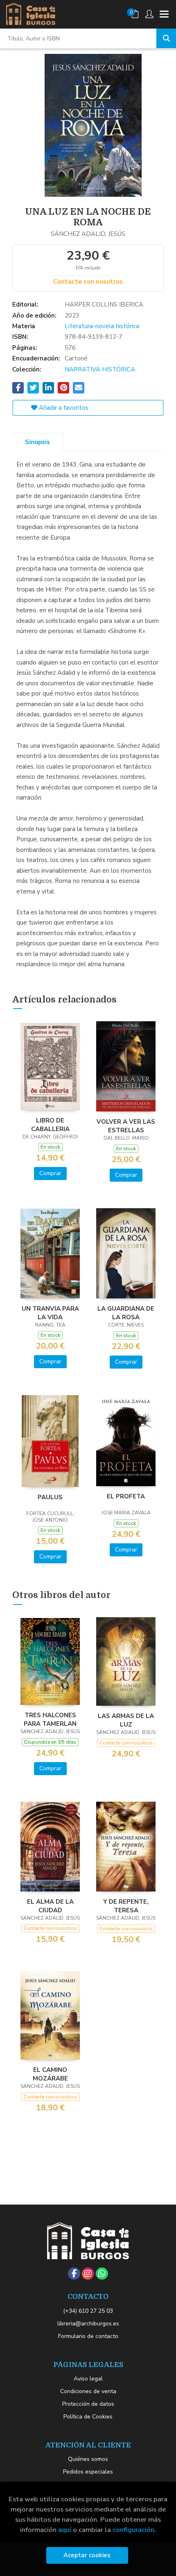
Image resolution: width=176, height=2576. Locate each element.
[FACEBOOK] (74, 2274)
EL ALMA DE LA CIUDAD (50, 1906)
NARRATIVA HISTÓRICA (100, 369)
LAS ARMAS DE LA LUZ (126, 1720)
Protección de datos (88, 2404)
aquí (65, 2530)
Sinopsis (37, 442)
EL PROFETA (126, 1496)
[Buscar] (166, 38)
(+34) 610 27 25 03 (88, 2311)
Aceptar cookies (87, 2555)
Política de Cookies (88, 2417)
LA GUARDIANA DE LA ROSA (126, 1313)
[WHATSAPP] (102, 2274)
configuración (133, 2530)
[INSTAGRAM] (88, 2274)
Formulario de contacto (88, 2336)
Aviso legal (88, 2379)
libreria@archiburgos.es (88, 2324)
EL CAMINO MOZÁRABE (50, 2074)
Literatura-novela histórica (102, 326)
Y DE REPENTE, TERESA (126, 1906)
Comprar (50, 1173)
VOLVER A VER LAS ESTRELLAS (126, 1126)
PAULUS (50, 1497)
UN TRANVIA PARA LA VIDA (50, 1313)
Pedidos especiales (88, 2472)
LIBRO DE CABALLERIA (50, 1125)
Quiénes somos (88, 2459)
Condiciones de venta (88, 2391)
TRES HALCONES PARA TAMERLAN (50, 1719)
